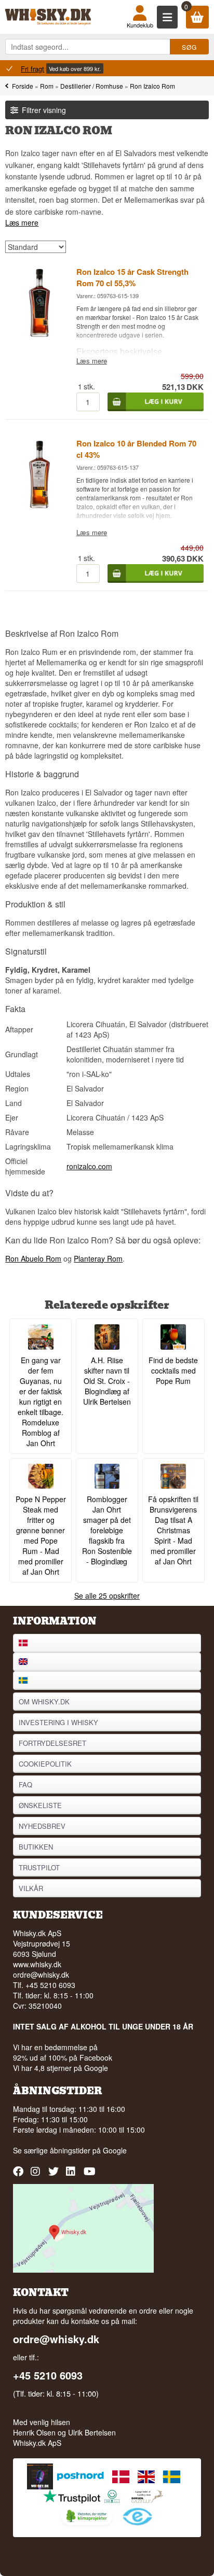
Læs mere (22, 222)
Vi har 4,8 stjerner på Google (61, 2068)
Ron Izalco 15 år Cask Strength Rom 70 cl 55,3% (132, 277)
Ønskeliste (40, 1805)
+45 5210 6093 (48, 2375)
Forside (23, 86)
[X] (55, 2175)
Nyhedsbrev (42, 1826)
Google (115, 2150)
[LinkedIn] (72, 2175)
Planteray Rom (98, 1258)
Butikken (36, 1847)
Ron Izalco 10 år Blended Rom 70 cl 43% (136, 449)
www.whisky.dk (37, 1964)
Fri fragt (32, 69)
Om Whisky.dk (44, 1702)
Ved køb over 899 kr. (75, 68)
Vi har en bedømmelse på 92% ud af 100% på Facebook (63, 2052)
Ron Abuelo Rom (33, 1258)
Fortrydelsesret (52, 1743)
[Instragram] (37, 2175)
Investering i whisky (58, 1722)
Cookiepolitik (45, 1764)
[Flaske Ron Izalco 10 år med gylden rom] (39, 507)
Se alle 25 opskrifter (107, 1595)
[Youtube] (90, 2175)
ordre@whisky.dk (41, 1975)
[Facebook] (19, 2175)
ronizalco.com (89, 1166)
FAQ (25, 1784)
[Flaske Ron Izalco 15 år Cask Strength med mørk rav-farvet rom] (39, 335)
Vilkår (31, 1888)
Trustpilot (39, 1867)
